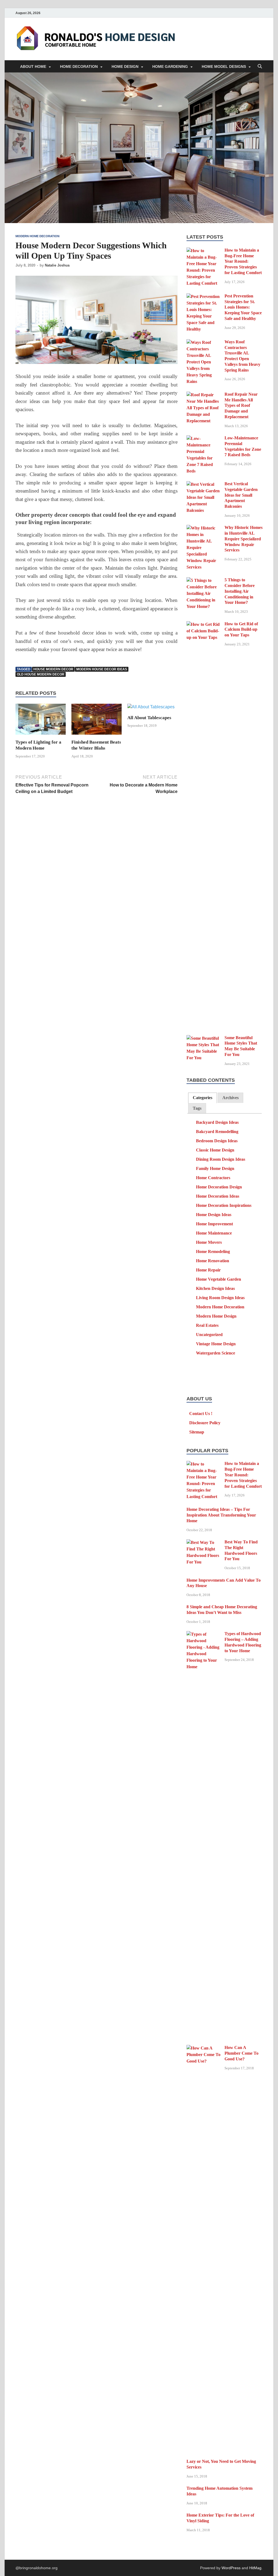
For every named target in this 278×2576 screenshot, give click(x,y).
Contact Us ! (201, 1414)
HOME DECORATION (79, 66)
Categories (203, 1098)
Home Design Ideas (214, 1215)
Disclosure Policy (205, 1423)
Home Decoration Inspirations (224, 1205)
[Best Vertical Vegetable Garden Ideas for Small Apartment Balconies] (203, 484)
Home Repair (208, 1270)
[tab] (203, 1098)
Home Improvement (214, 1224)
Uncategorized (209, 1335)
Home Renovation (213, 1261)
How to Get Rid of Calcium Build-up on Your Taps (241, 629)
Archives (230, 1098)
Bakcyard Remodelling (217, 1132)
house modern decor (53, 669)
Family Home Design (215, 1168)
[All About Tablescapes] (151, 709)
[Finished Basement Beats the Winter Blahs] (97, 721)
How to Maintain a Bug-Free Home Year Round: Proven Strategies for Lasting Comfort (243, 261)
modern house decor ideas (102, 669)
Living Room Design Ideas (220, 1298)
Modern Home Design (216, 1316)
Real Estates (207, 1325)
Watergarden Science (216, 1353)
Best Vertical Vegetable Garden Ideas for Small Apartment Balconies (241, 495)
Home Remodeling (213, 1251)
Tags (197, 1108)
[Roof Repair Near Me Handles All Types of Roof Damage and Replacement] (203, 395)
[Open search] (260, 67)
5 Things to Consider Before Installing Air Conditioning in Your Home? (240, 591)
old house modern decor (41, 674)
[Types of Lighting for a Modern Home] (41, 721)
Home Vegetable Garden (219, 1279)
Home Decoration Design (219, 1187)
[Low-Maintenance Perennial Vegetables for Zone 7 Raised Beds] (203, 438)
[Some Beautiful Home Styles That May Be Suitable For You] (203, 1038)
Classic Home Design (215, 1150)
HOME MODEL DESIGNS (224, 66)
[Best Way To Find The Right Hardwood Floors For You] (203, 1542)
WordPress (231, 2568)
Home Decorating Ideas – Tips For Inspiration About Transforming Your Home (221, 1515)
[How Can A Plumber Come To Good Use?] (203, 2048)
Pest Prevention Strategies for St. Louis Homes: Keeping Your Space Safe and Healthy (243, 307)
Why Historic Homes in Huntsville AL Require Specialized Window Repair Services (244, 539)
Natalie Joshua (57, 265)
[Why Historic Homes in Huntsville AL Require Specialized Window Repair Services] (203, 528)
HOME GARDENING (170, 66)
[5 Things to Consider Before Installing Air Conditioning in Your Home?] (203, 580)
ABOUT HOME (33, 66)
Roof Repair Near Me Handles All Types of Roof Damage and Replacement (241, 405)
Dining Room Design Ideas (221, 1159)
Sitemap (197, 1432)
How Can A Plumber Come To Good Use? (241, 2053)
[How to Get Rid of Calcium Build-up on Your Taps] (203, 624)
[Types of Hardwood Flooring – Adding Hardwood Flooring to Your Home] (203, 1634)
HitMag (255, 2568)
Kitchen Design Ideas (215, 1288)
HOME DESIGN (125, 66)
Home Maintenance (214, 1233)
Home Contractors (213, 1178)
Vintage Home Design (216, 1344)
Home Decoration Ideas (218, 1196)
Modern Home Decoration (37, 236)
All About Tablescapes (149, 718)
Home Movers (209, 1242)
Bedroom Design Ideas (217, 1141)
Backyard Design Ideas (217, 1122)
